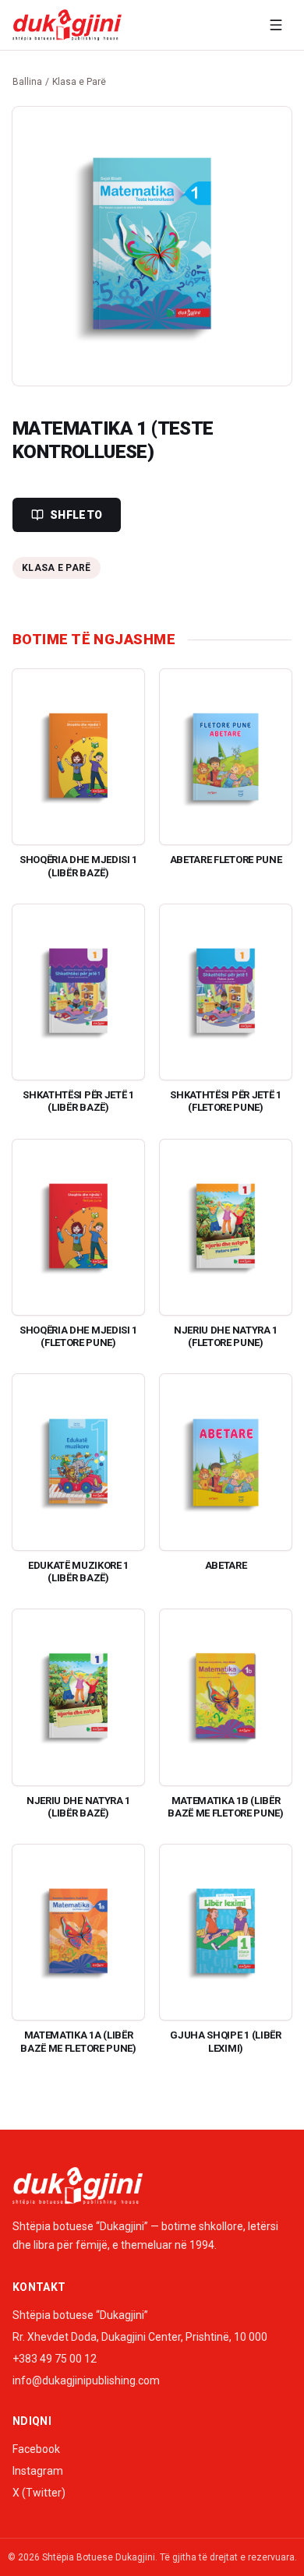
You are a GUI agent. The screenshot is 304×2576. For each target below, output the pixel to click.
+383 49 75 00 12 (55, 2359)
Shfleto (76, 515)
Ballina (27, 82)
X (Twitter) (39, 2493)
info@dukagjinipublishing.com (86, 2380)
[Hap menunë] (276, 25)
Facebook (36, 2449)
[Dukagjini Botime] (67, 25)
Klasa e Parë (79, 82)
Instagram (38, 2471)
